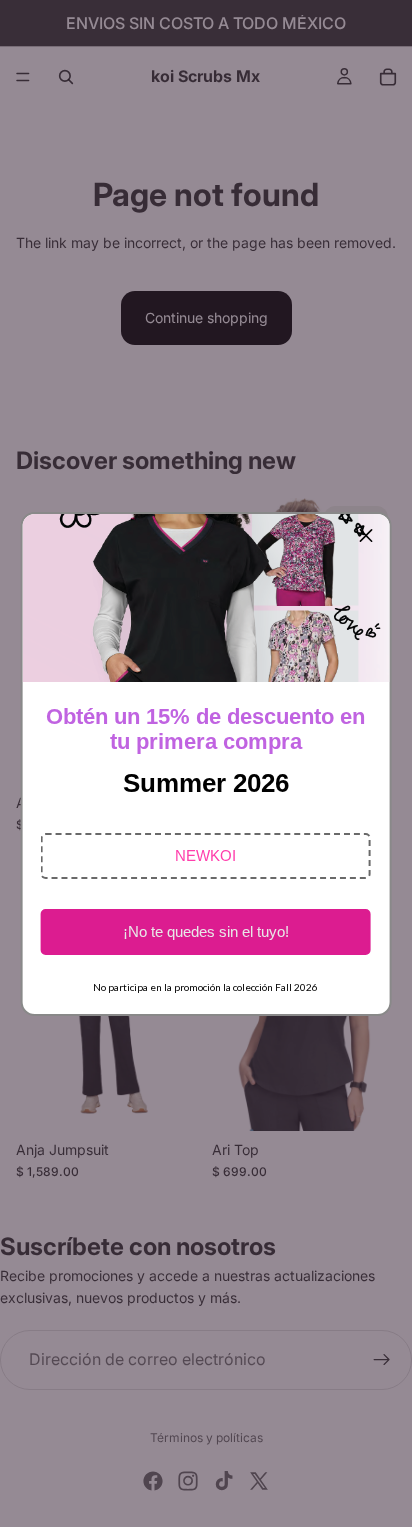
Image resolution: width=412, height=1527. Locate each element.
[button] (206, 856)
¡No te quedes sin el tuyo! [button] (206, 931)
